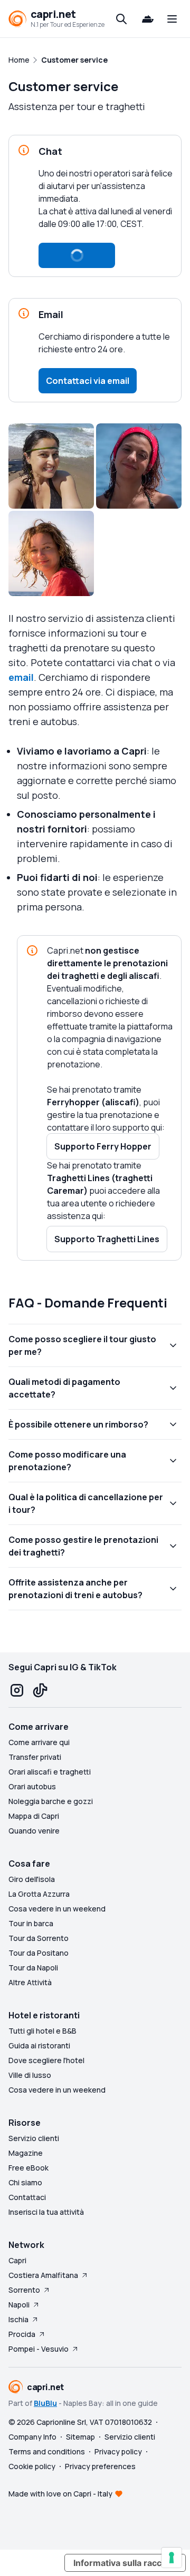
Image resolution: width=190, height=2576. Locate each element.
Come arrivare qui (39, 1742)
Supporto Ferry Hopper (103, 1146)
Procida (22, 2334)
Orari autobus (32, 1786)
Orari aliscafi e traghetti (50, 1772)
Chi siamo (25, 2182)
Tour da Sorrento (39, 1938)
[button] (77, 255)
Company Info (32, 2437)
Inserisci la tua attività (46, 2212)
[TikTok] (40, 1690)
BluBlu (45, 2403)
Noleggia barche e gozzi (51, 1801)
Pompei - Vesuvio (39, 2349)
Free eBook (28, 2168)
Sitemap (80, 2437)
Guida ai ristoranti (39, 2045)
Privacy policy (118, 2451)
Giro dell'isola (32, 1879)
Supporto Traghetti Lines (107, 1239)
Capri (17, 2260)
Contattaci (27, 2197)
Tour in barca (31, 1923)
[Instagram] (17, 1690)
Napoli (19, 2305)
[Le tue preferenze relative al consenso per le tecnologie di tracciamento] (172, 2558)
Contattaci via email (88, 381)
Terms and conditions (47, 2451)
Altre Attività (30, 1982)
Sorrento (24, 2290)
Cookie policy (32, 2466)
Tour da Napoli (33, 1968)
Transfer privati (35, 1757)
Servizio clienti (34, 2138)
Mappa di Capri (34, 1816)
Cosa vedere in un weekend (57, 1909)
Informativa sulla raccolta (125, 2563)
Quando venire (34, 1831)
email (21, 677)
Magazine (26, 2153)
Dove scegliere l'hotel (46, 2060)
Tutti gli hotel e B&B (42, 2031)
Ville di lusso (30, 2075)
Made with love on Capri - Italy (60, 2494)
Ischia (18, 2319)
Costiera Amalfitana (43, 2275)
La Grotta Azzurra (39, 1894)
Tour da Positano (39, 1953)
